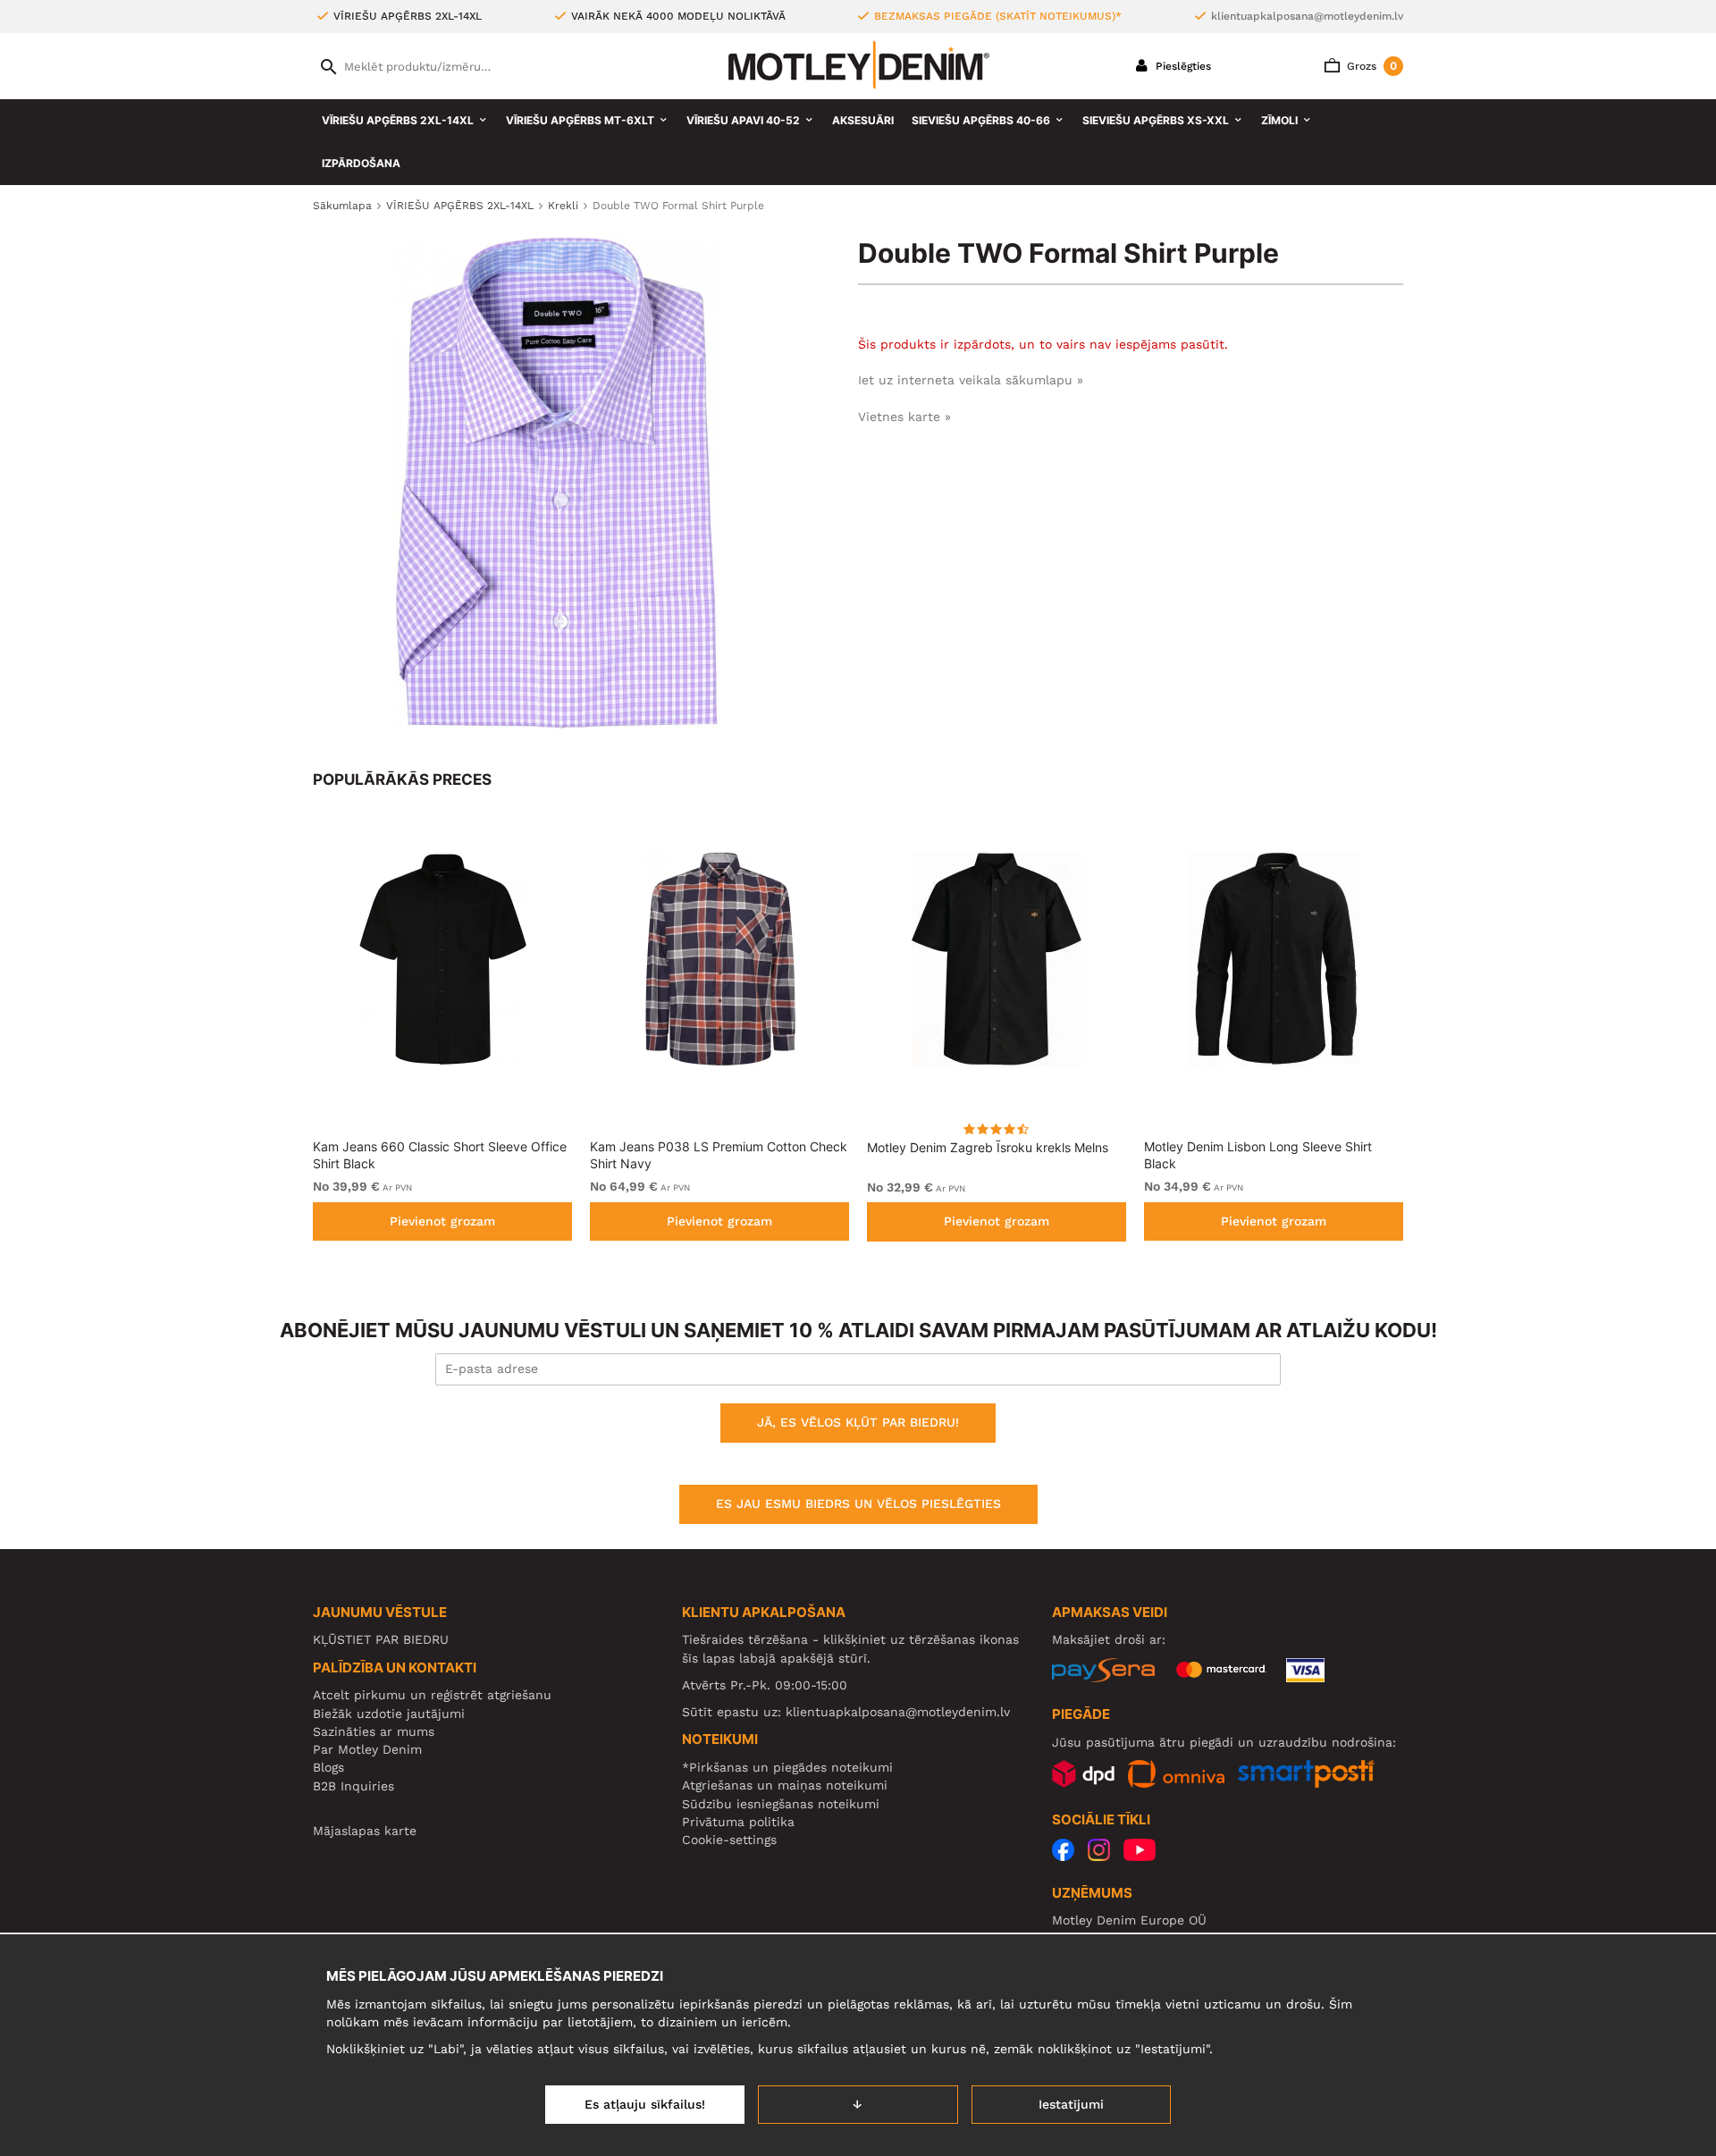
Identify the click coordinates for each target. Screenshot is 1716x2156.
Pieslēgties (1182, 66)
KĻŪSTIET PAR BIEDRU (381, 1639)
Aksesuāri (863, 120)
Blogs (328, 1767)
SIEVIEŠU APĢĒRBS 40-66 (981, 120)
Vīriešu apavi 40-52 (743, 120)
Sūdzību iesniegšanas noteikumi (781, 1804)
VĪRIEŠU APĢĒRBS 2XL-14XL (398, 120)
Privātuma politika (738, 1822)
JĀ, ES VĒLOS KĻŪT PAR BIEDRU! (858, 1422)
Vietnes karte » (904, 417)
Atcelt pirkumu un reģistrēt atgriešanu (432, 1695)
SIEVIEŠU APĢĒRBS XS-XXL (1156, 120)
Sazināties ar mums (374, 1731)
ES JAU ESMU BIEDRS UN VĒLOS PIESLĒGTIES (858, 1503)
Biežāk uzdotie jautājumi (389, 1714)
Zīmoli (1279, 120)
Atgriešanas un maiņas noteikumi (785, 1785)
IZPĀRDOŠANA (361, 163)
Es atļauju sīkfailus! (645, 2104)
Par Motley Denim (367, 1749)
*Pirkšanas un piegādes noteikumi (787, 1767)
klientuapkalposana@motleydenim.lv (1307, 16)
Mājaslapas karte (365, 1831)
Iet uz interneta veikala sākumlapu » (971, 380)
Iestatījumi (1071, 2104)
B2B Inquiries (353, 1786)
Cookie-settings (729, 1840)
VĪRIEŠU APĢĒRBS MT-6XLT (580, 120)
